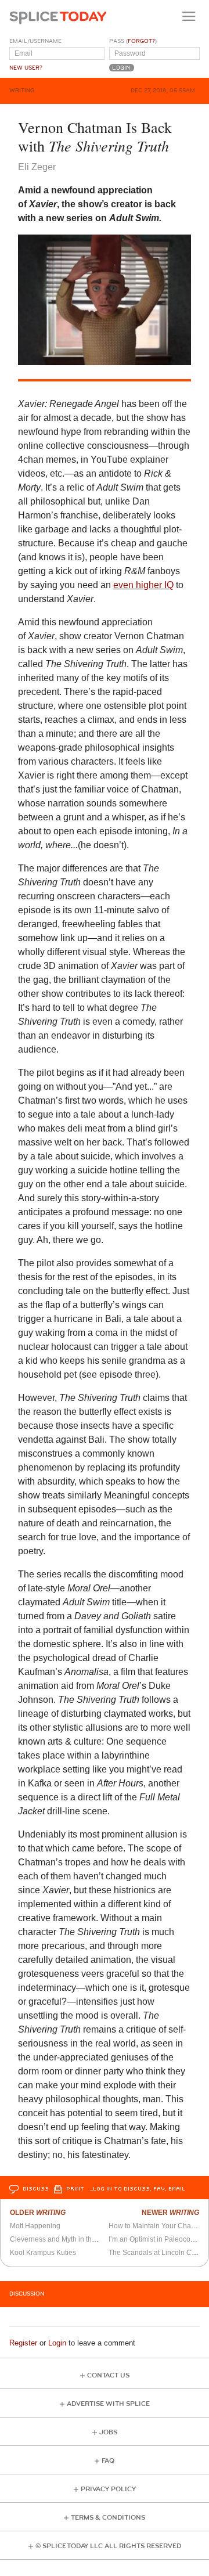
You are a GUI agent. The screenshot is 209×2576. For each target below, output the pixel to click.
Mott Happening (35, 2226)
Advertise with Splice (108, 2404)
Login (57, 2343)
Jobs (108, 2432)
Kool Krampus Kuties (43, 2253)
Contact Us (108, 2375)
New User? (26, 68)
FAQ (108, 2461)
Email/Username (35, 41)
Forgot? (141, 41)
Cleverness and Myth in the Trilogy (85, 2239)
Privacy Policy (108, 2489)
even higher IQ (143, 585)
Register (23, 2343)
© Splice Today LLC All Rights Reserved (108, 2546)
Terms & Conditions (108, 2518)
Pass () (133, 41)
